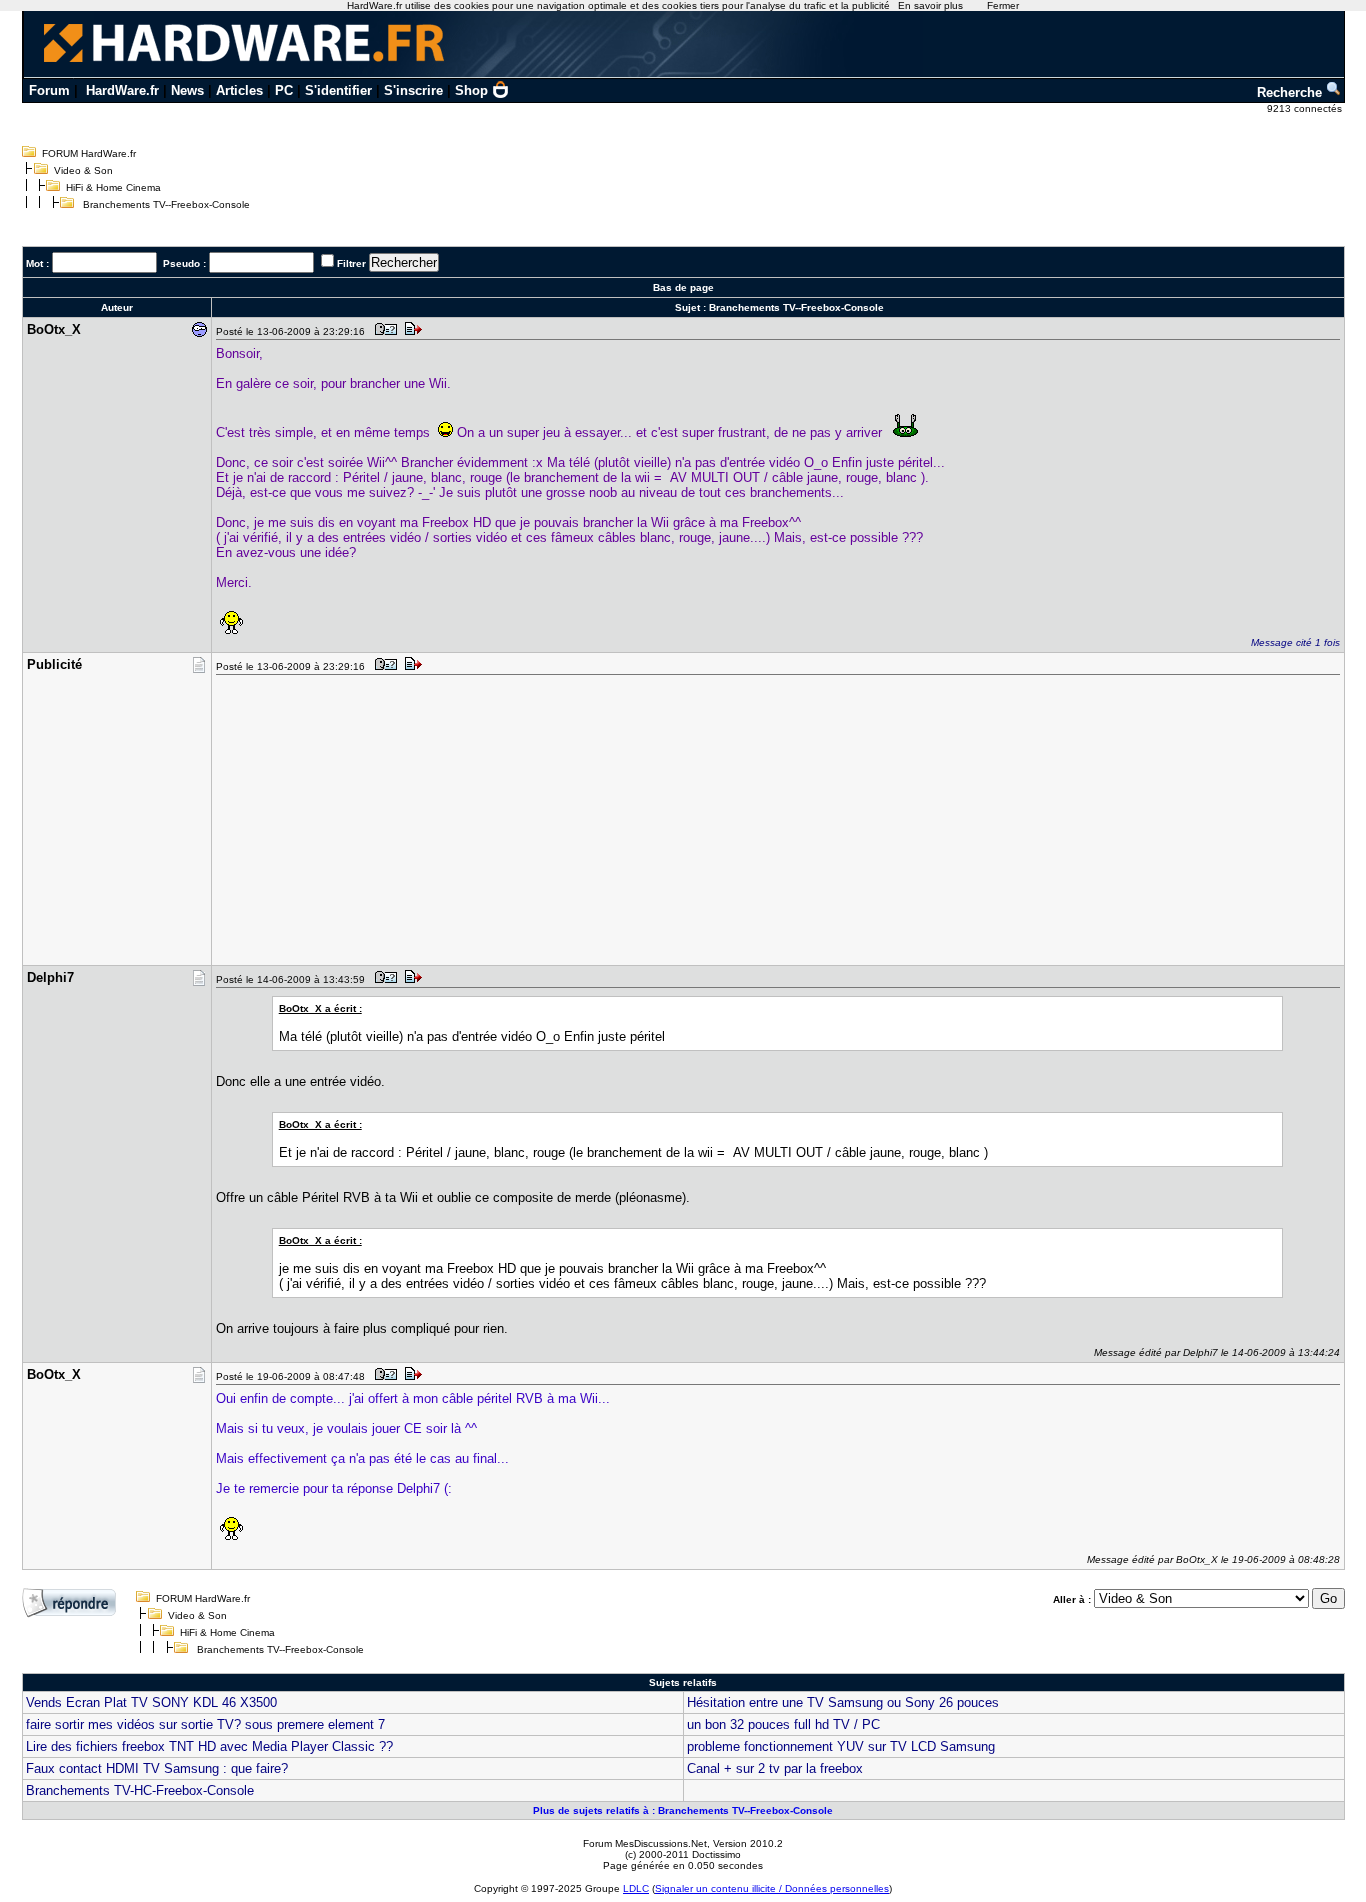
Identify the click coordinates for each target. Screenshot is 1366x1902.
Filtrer (351, 263)
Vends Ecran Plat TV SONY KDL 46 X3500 (151, 1702)
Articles (239, 90)
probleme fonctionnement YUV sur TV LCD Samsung (841, 1746)
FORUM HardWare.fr (89, 153)
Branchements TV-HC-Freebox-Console (140, 1790)
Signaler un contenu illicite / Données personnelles (772, 1888)
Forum (49, 90)
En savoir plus (930, 5)
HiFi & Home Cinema (113, 187)
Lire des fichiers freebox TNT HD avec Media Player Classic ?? (209, 1746)
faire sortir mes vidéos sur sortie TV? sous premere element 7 (205, 1724)
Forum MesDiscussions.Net (645, 1843)
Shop (471, 90)
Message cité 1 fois (1295, 642)
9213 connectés (1306, 108)
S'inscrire (413, 90)
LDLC (636, 1888)
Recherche (1291, 92)
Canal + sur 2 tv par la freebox (775, 1768)
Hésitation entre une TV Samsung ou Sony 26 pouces (843, 1702)
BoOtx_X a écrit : (320, 1008)
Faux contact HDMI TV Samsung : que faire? (157, 1768)
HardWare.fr (122, 90)
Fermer (1003, 5)
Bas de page (683, 287)
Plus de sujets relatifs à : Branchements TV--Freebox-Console (683, 1810)
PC (284, 90)
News (187, 90)
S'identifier (338, 90)
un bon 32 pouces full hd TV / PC (783, 1724)
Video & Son (83, 170)
